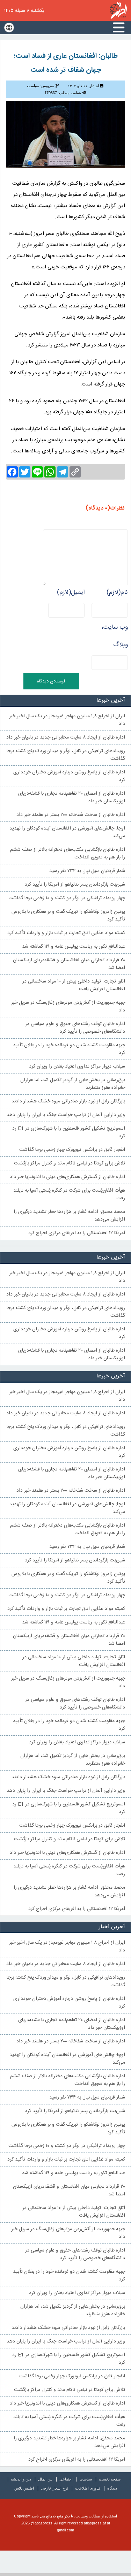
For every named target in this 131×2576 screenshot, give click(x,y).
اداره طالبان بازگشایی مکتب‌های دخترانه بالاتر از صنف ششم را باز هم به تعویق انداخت (68, 854)
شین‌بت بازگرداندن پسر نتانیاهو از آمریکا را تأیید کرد (75, 885)
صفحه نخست (110, 2479)
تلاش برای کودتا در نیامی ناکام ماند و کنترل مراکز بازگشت (70, 1163)
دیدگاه (112, 2488)
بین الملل (45, 2479)
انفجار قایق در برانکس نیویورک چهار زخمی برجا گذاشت (72, 1150)
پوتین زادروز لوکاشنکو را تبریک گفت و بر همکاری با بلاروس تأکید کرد (68, 916)
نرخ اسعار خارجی (54, 2488)
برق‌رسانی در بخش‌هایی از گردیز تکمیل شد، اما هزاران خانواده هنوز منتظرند (73, 1084)
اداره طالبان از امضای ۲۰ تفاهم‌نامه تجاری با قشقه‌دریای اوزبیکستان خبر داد (72, 797)
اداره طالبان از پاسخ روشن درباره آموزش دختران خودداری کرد (69, 776)
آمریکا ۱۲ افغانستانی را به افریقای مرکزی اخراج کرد (77, 1233)
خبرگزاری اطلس (118, 10)
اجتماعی (66, 2479)
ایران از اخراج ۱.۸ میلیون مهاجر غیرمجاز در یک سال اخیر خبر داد (67, 720)
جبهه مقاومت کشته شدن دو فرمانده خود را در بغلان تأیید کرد (69, 1049)
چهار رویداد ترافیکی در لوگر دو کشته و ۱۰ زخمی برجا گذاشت (67, 898)
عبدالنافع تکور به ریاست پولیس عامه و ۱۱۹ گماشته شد (74, 947)
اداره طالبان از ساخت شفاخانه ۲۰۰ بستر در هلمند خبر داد (71, 815)
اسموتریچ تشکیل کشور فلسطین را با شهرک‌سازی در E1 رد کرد (69, 1132)
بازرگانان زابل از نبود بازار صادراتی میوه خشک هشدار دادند (68, 1101)
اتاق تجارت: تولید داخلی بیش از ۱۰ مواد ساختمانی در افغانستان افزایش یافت (74, 985)
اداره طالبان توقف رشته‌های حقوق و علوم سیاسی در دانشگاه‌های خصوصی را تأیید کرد (75, 1028)
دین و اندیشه (21, 2479)
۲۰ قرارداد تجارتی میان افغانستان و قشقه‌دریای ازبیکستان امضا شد (69, 964)
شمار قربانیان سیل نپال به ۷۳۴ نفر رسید (87, 871)
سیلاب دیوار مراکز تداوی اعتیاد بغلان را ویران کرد (77, 1067)
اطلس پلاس (24, 2488)
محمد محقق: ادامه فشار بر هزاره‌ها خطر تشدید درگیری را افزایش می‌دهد (69, 1216)
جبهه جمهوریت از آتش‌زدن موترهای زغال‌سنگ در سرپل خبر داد (68, 1007)
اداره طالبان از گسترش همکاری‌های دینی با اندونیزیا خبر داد (67, 1177)
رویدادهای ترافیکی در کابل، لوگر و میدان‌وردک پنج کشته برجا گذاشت (66, 755)
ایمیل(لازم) (71, 593)
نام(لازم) (117, 593)
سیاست (86, 2479)
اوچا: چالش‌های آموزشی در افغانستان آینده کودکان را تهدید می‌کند (67, 832)
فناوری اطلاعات (88, 2488)
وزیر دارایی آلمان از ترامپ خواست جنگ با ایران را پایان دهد (66, 1115)
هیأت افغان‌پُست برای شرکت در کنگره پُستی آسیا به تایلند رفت (69, 1194)
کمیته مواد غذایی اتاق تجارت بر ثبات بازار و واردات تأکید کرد (66, 933)
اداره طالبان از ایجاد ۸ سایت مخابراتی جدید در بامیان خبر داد (66, 737)
